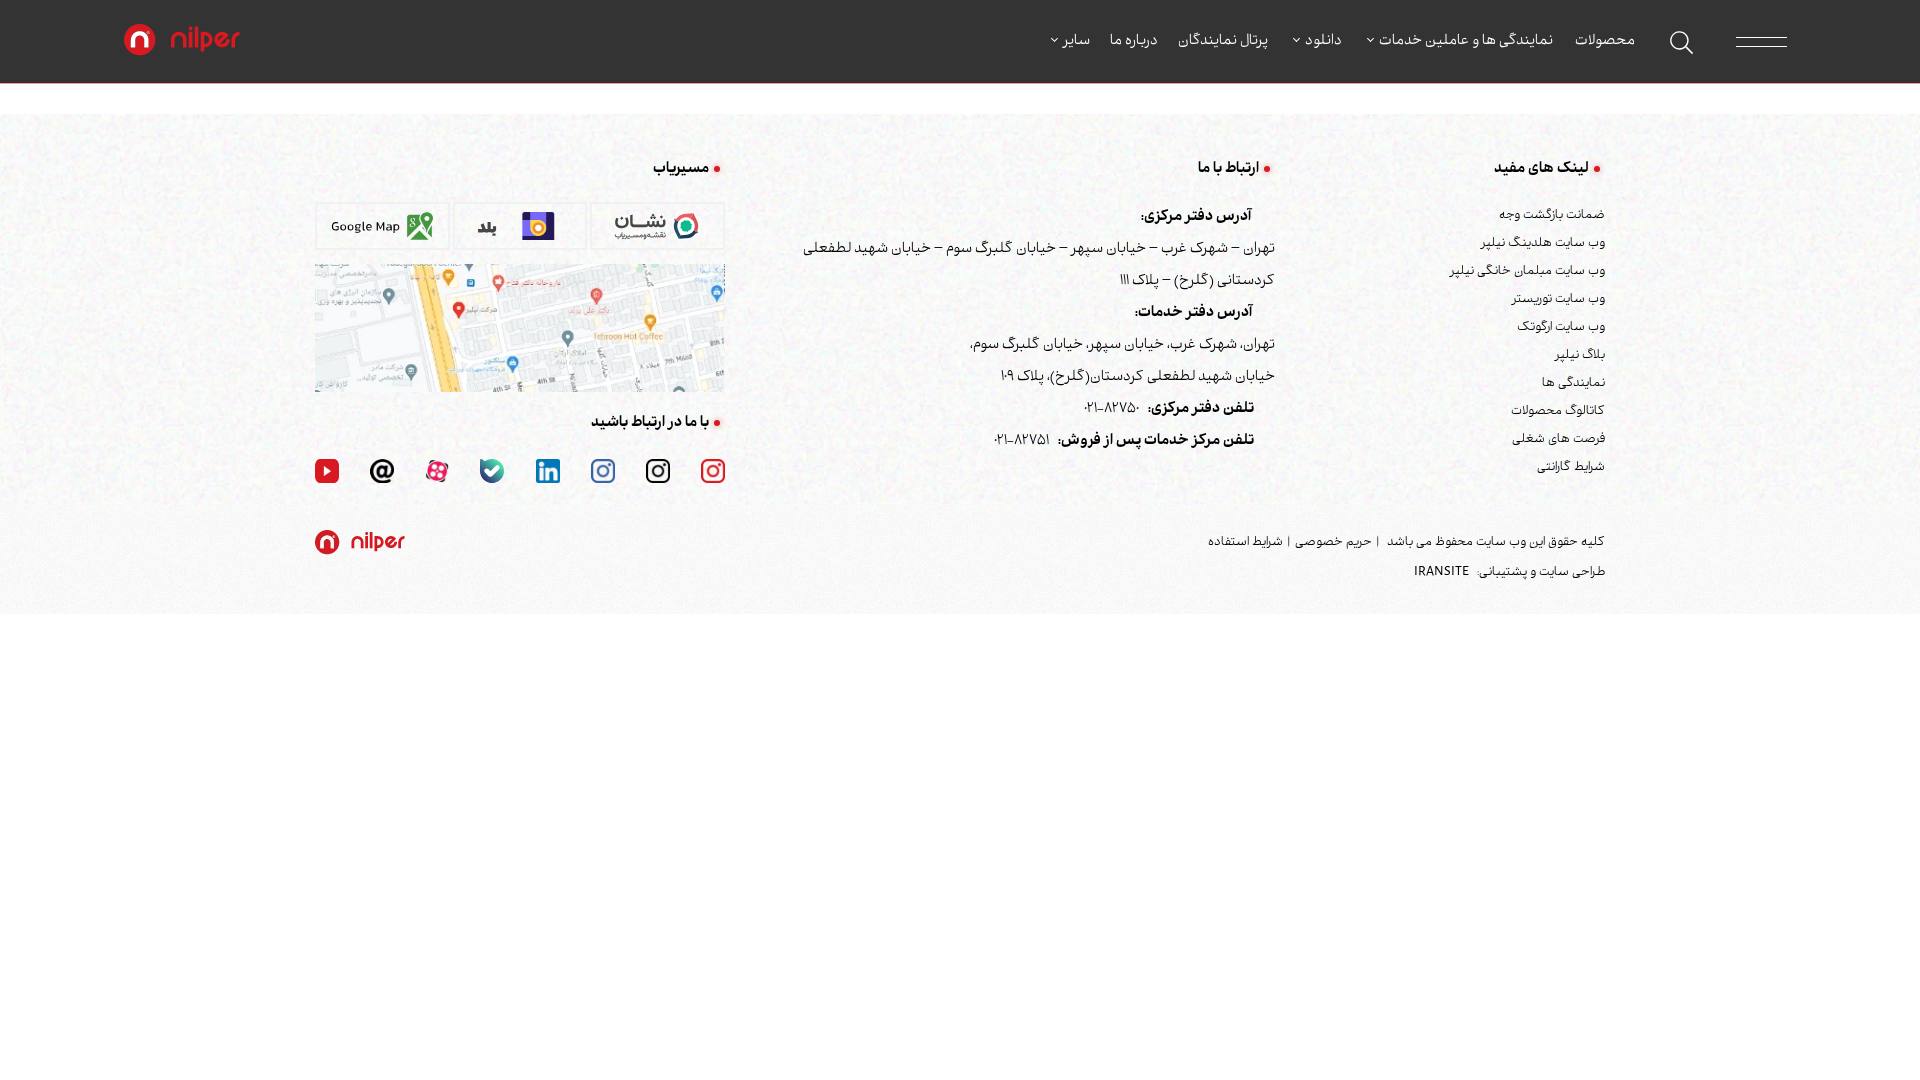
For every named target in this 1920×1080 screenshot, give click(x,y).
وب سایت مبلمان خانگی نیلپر (1527, 272)
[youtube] (327, 472)
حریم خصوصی (1333, 543)
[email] (382, 472)
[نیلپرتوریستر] (603, 472)
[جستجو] (1681, 42)
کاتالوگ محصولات (1558, 412)
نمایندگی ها (1573, 384)
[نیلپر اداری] (182, 42)
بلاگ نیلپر (1580, 356)
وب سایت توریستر (1558, 300)
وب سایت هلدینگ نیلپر (1543, 244)
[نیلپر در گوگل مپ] (382, 233)
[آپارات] (437, 472)
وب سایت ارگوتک (1561, 328)
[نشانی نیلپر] (520, 329)
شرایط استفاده (1245, 543)
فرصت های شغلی (1558, 440)
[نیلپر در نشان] (657, 233)
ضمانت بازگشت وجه (1552, 216)
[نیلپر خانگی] (658, 472)
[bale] (492, 472)
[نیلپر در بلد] (520, 233)
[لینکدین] (548, 472)
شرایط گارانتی (1571, 468)
